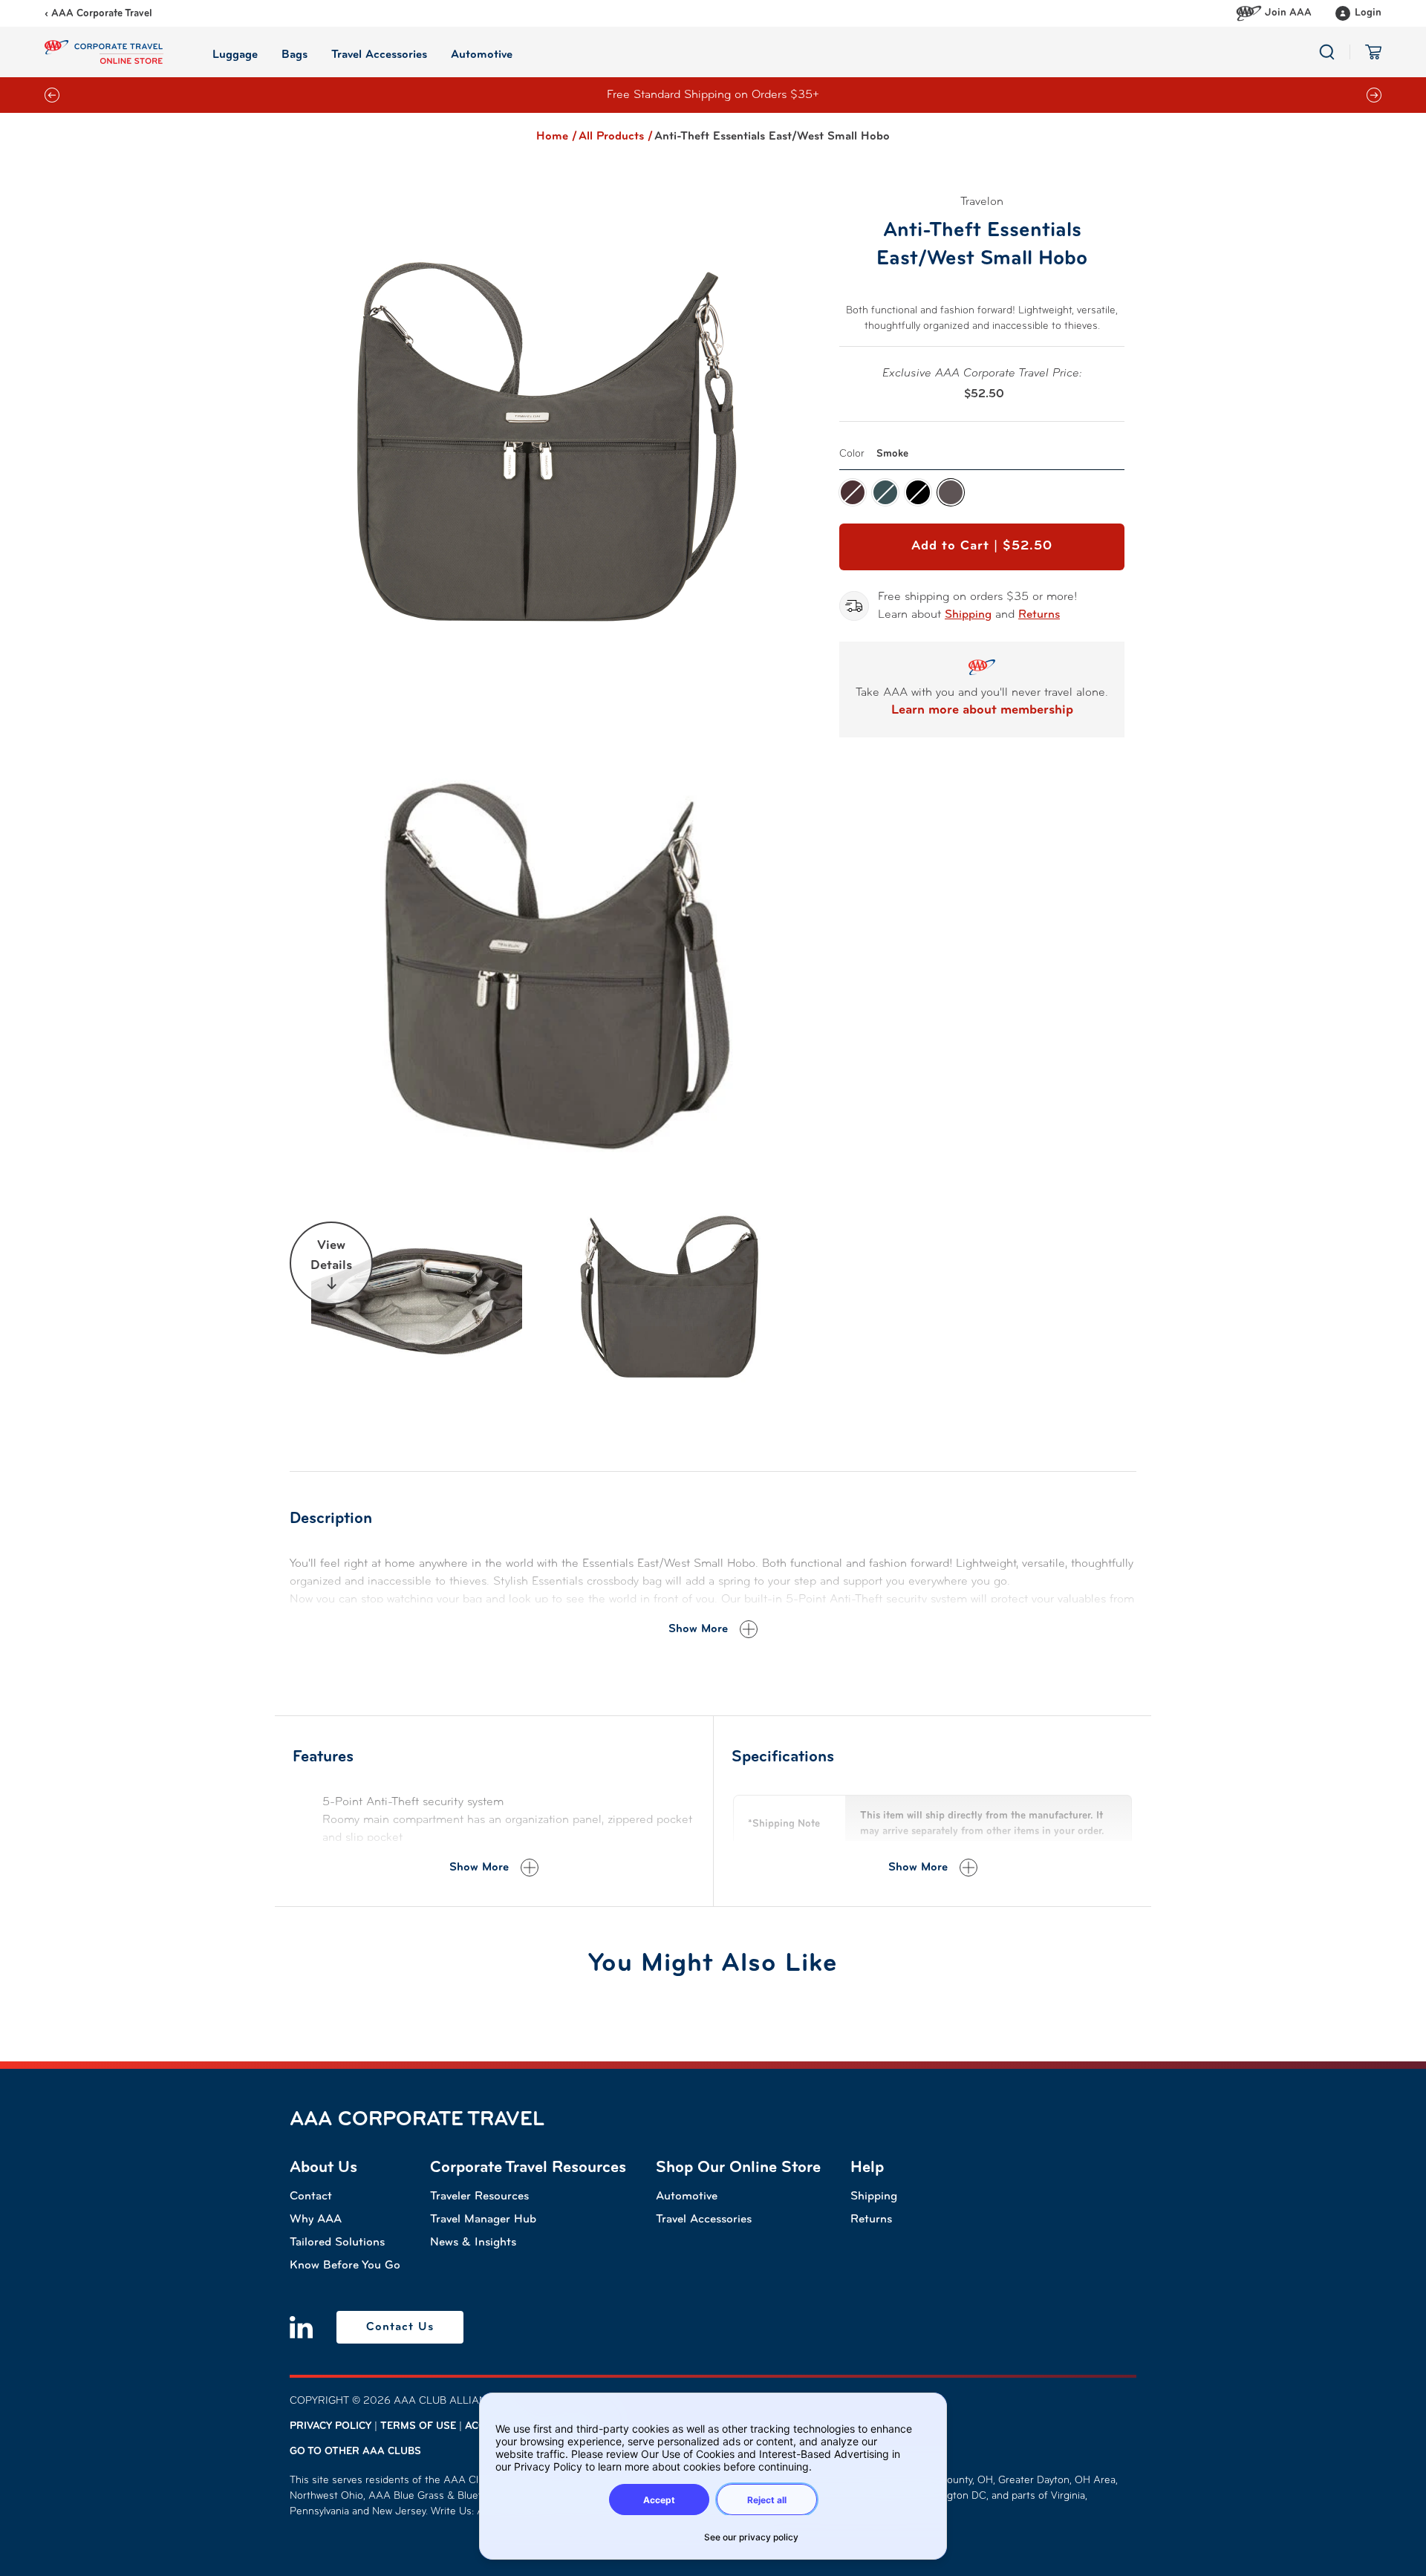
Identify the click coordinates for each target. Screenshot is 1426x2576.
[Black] (918, 492)
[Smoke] (951, 492)
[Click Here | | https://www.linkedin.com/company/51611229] (301, 2327)
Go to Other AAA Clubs (355, 2452)
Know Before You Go (345, 2266)
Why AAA (316, 2220)
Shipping (968, 615)
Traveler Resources (479, 2197)
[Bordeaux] (853, 492)
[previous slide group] (52, 95)
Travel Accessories (704, 2220)
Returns (1039, 615)
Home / (557, 137)
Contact (311, 2197)
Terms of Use (418, 2426)
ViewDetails (331, 1256)
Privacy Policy (331, 2426)
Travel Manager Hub (483, 2220)
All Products (616, 137)
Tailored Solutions (337, 2243)
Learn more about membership (982, 711)
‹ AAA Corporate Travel (98, 14)
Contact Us (400, 2327)
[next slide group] (1374, 95)
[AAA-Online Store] (104, 52)
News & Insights (473, 2243)
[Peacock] (885, 492)
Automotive (687, 2197)
